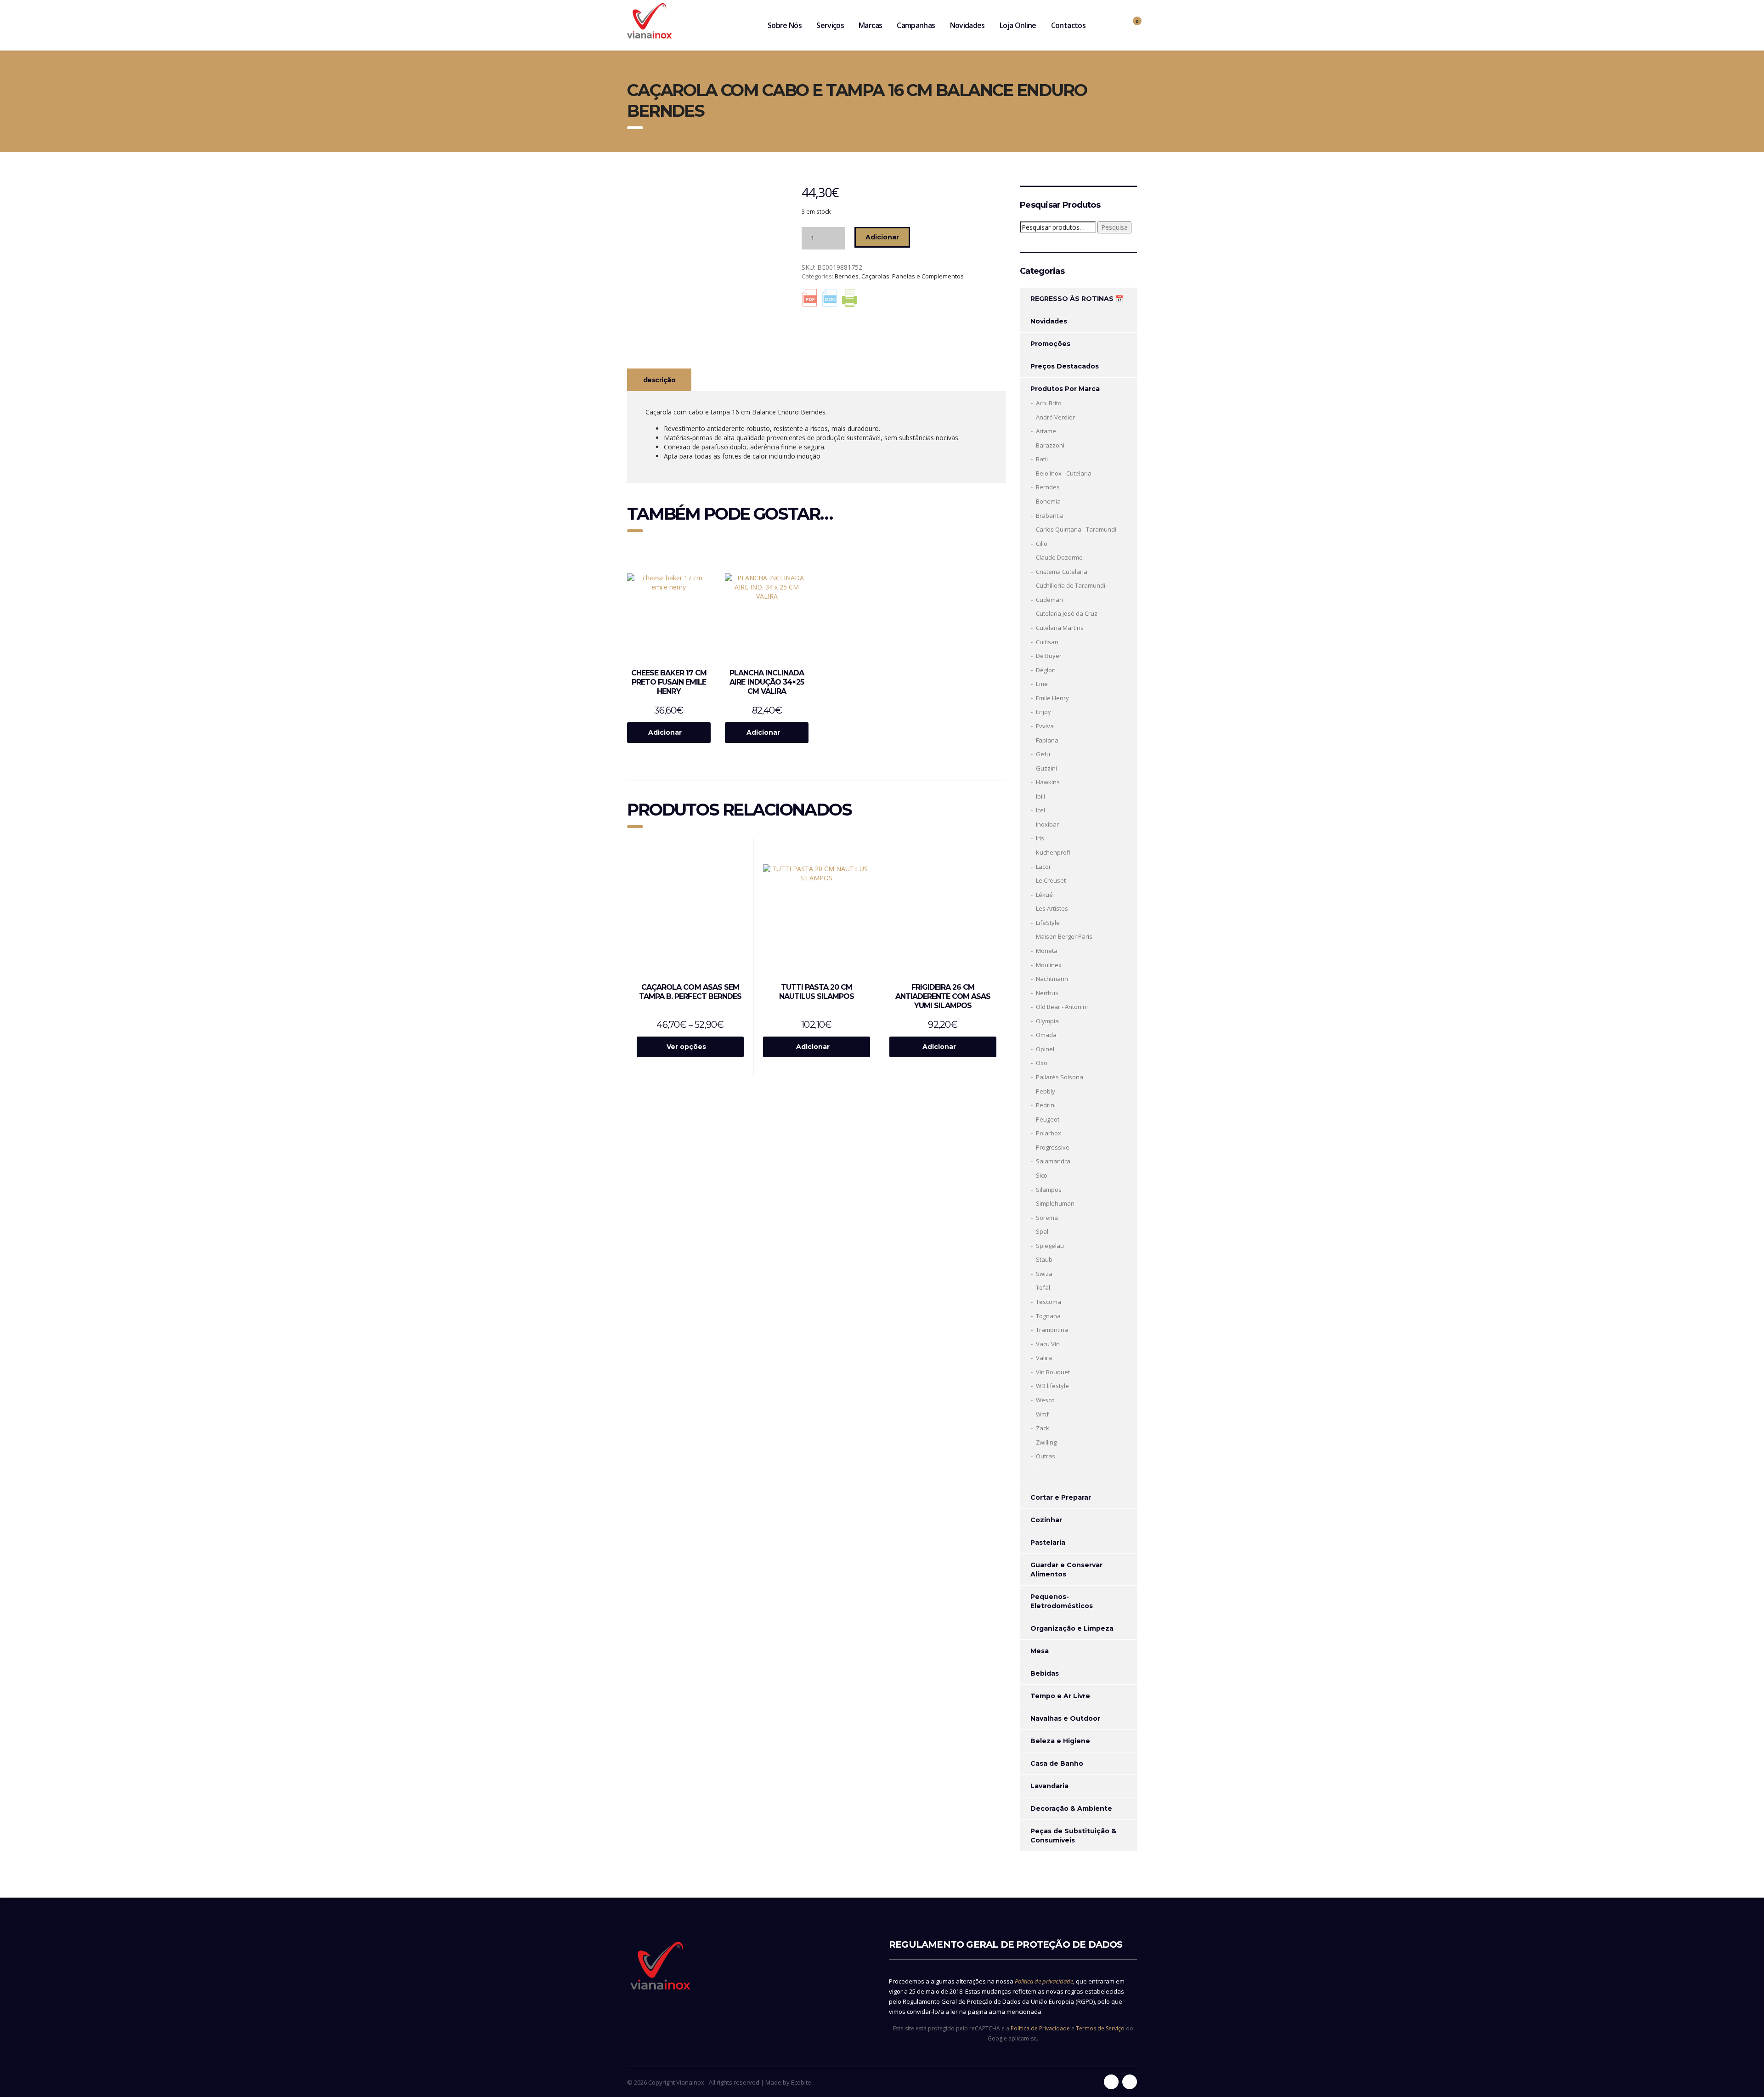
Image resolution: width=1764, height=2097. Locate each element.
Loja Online (1018, 25)
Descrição (659, 380)
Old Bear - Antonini (1062, 1007)
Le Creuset (1051, 880)
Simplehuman (1055, 1203)
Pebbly (1046, 1091)
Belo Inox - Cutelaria (1064, 473)
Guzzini (1046, 768)
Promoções (1050, 344)
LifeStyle (1048, 923)
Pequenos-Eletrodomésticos (1062, 1601)
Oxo (1042, 1063)
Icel (1040, 810)
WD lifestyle (1052, 1386)
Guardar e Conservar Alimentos (1066, 1570)
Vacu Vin (1048, 1344)
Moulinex (1049, 965)
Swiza (1044, 1274)
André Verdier (1055, 417)
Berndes (847, 276)
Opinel (1045, 1049)
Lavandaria (1049, 1786)
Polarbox (1049, 1133)
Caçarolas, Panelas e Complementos (913, 276)
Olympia (1047, 1021)
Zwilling (1046, 1442)
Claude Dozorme (1059, 557)
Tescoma (1049, 1302)
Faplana (1047, 740)
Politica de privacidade (1044, 1981)
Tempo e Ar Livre (1060, 1696)
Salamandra (1053, 1161)
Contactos (1068, 25)
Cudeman (1049, 600)
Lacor (1043, 867)
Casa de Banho (1057, 1763)
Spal (1042, 1231)
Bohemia (1048, 501)
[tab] (659, 380)
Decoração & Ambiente (1071, 1808)
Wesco (1045, 1400)
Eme (1042, 684)
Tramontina (1052, 1330)
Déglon (1046, 670)
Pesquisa (1114, 227)
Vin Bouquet (1053, 1372)
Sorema (1047, 1218)
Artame (1046, 431)
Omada (1046, 1035)
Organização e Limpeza (1072, 1628)
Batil (1042, 459)
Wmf (1042, 1414)
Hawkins (1048, 782)
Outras (1046, 1456)
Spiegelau (1050, 1246)
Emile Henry (1052, 698)
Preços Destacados (1065, 366)
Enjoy (1043, 712)
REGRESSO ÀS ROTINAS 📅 (1077, 299)
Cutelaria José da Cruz (1067, 613)
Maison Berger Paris (1064, 936)
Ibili (1040, 796)
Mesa (1040, 1651)
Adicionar (882, 237)
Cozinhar (1046, 1520)
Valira (1044, 1358)
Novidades (967, 25)
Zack (1043, 1428)
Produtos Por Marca (1065, 389)
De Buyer (1049, 656)
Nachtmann (1052, 979)
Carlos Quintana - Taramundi (1076, 529)
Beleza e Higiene (1060, 1741)
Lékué (1044, 895)
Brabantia (1050, 516)
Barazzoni (1050, 445)
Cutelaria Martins (1060, 628)
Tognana (1048, 1316)
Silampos (1049, 1190)
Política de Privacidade (1040, 2028)
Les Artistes (1052, 908)
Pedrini (1046, 1105)
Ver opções (686, 1047)
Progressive (1053, 1147)
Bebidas (1045, 1673)
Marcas (870, 25)
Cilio (1042, 544)
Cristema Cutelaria (1062, 572)
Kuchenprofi (1053, 852)
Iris (1040, 838)
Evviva (1045, 726)
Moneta (1047, 951)
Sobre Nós (785, 25)
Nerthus (1047, 993)
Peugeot (1048, 1119)
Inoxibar (1047, 824)
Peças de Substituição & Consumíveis (1073, 1836)
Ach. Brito (1049, 403)
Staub (1044, 1259)
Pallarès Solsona (1060, 1077)
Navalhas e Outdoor (1065, 1718)
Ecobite (801, 2082)
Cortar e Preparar (1061, 1497)
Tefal (1043, 1287)
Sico (1042, 1175)
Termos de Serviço (1100, 2028)
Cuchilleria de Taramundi (1071, 585)
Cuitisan (1047, 642)
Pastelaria (1048, 1542)
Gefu (1043, 754)
